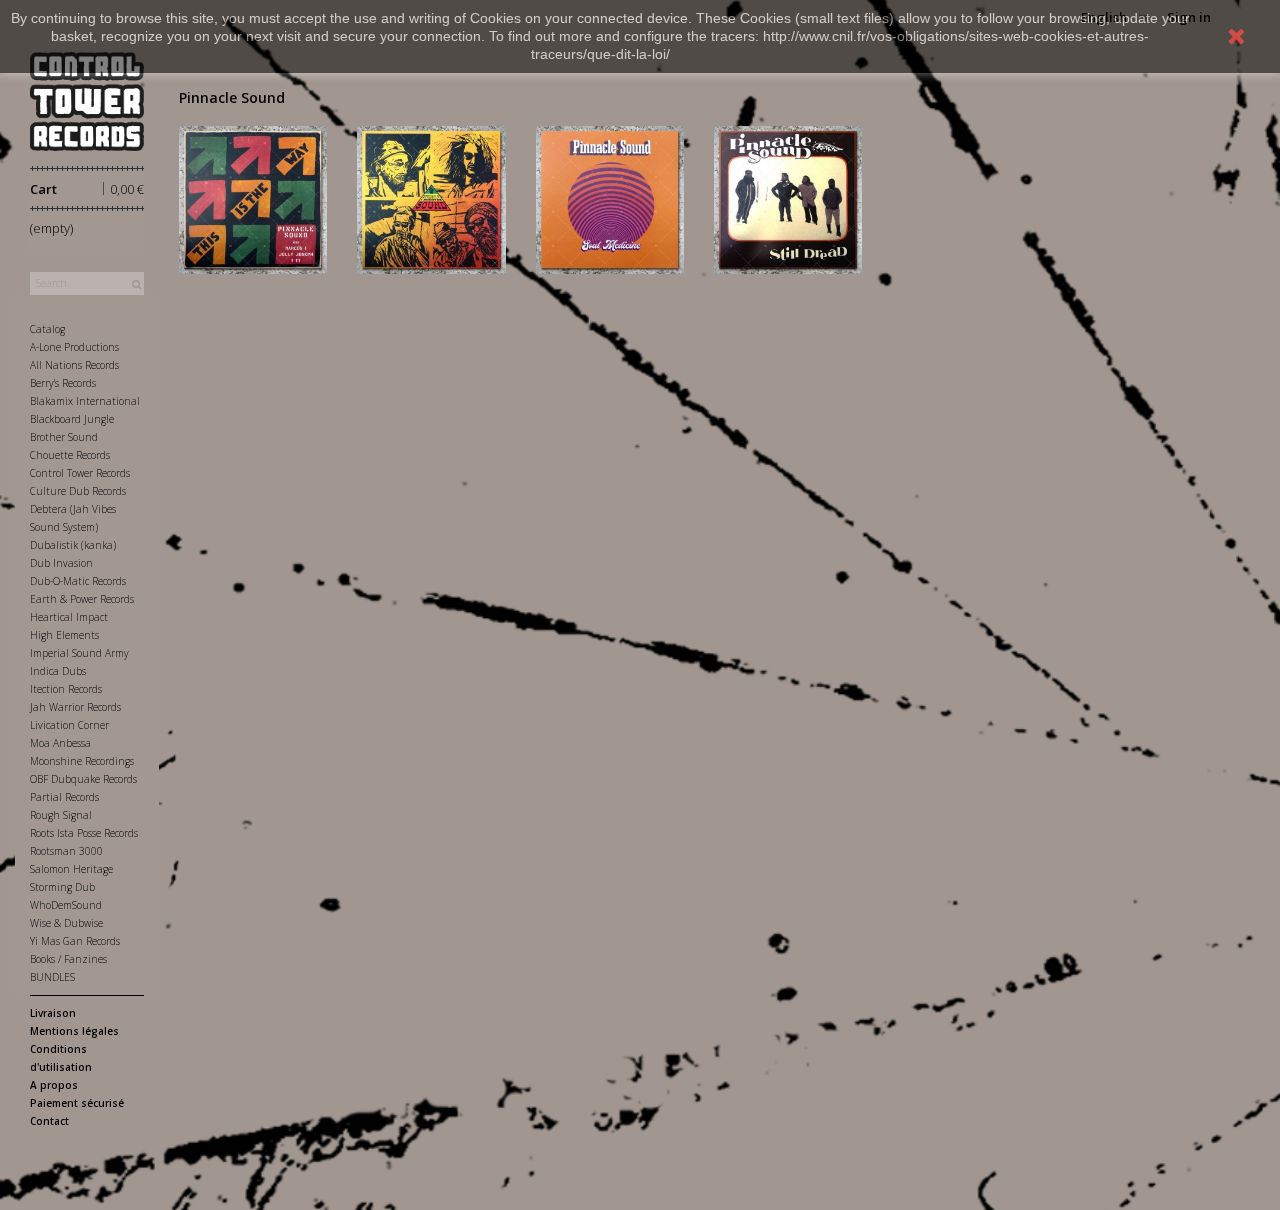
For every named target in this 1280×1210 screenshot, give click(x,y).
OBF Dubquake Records (83, 779)
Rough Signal (61, 815)
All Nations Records (74, 365)
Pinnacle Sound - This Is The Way (253, 196)
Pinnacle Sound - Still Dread (787, 196)
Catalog (47, 329)
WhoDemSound (66, 905)
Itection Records (66, 689)
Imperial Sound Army (79, 653)
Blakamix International (85, 401)
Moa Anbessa (60, 743)
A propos (54, 1085)
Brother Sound (64, 437)
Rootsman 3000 (66, 851)
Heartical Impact (69, 617)
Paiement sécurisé (77, 1103)
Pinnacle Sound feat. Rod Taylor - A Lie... (431, 196)
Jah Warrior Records (75, 707)
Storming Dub (62, 887)
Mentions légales (74, 1031)
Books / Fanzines (68, 959)
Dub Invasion (61, 563)
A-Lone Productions (74, 347)
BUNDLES (52, 977)
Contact (49, 1121)
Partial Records (64, 797)
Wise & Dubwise (66, 923)
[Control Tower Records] (87, 101)
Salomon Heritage (71, 869)
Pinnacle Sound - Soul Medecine (609, 196)
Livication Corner (69, 725)
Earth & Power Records (82, 599)
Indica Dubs (58, 671)
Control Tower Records (80, 473)
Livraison (53, 1013)
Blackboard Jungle (72, 419)
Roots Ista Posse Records (84, 833)
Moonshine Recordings (82, 761)
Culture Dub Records (78, 491)
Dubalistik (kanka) (73, 545)
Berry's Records (63, 383)
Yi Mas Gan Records (75, 941)
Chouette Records (70, 455)
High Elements (64, 635)
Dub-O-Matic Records (78, 581)
